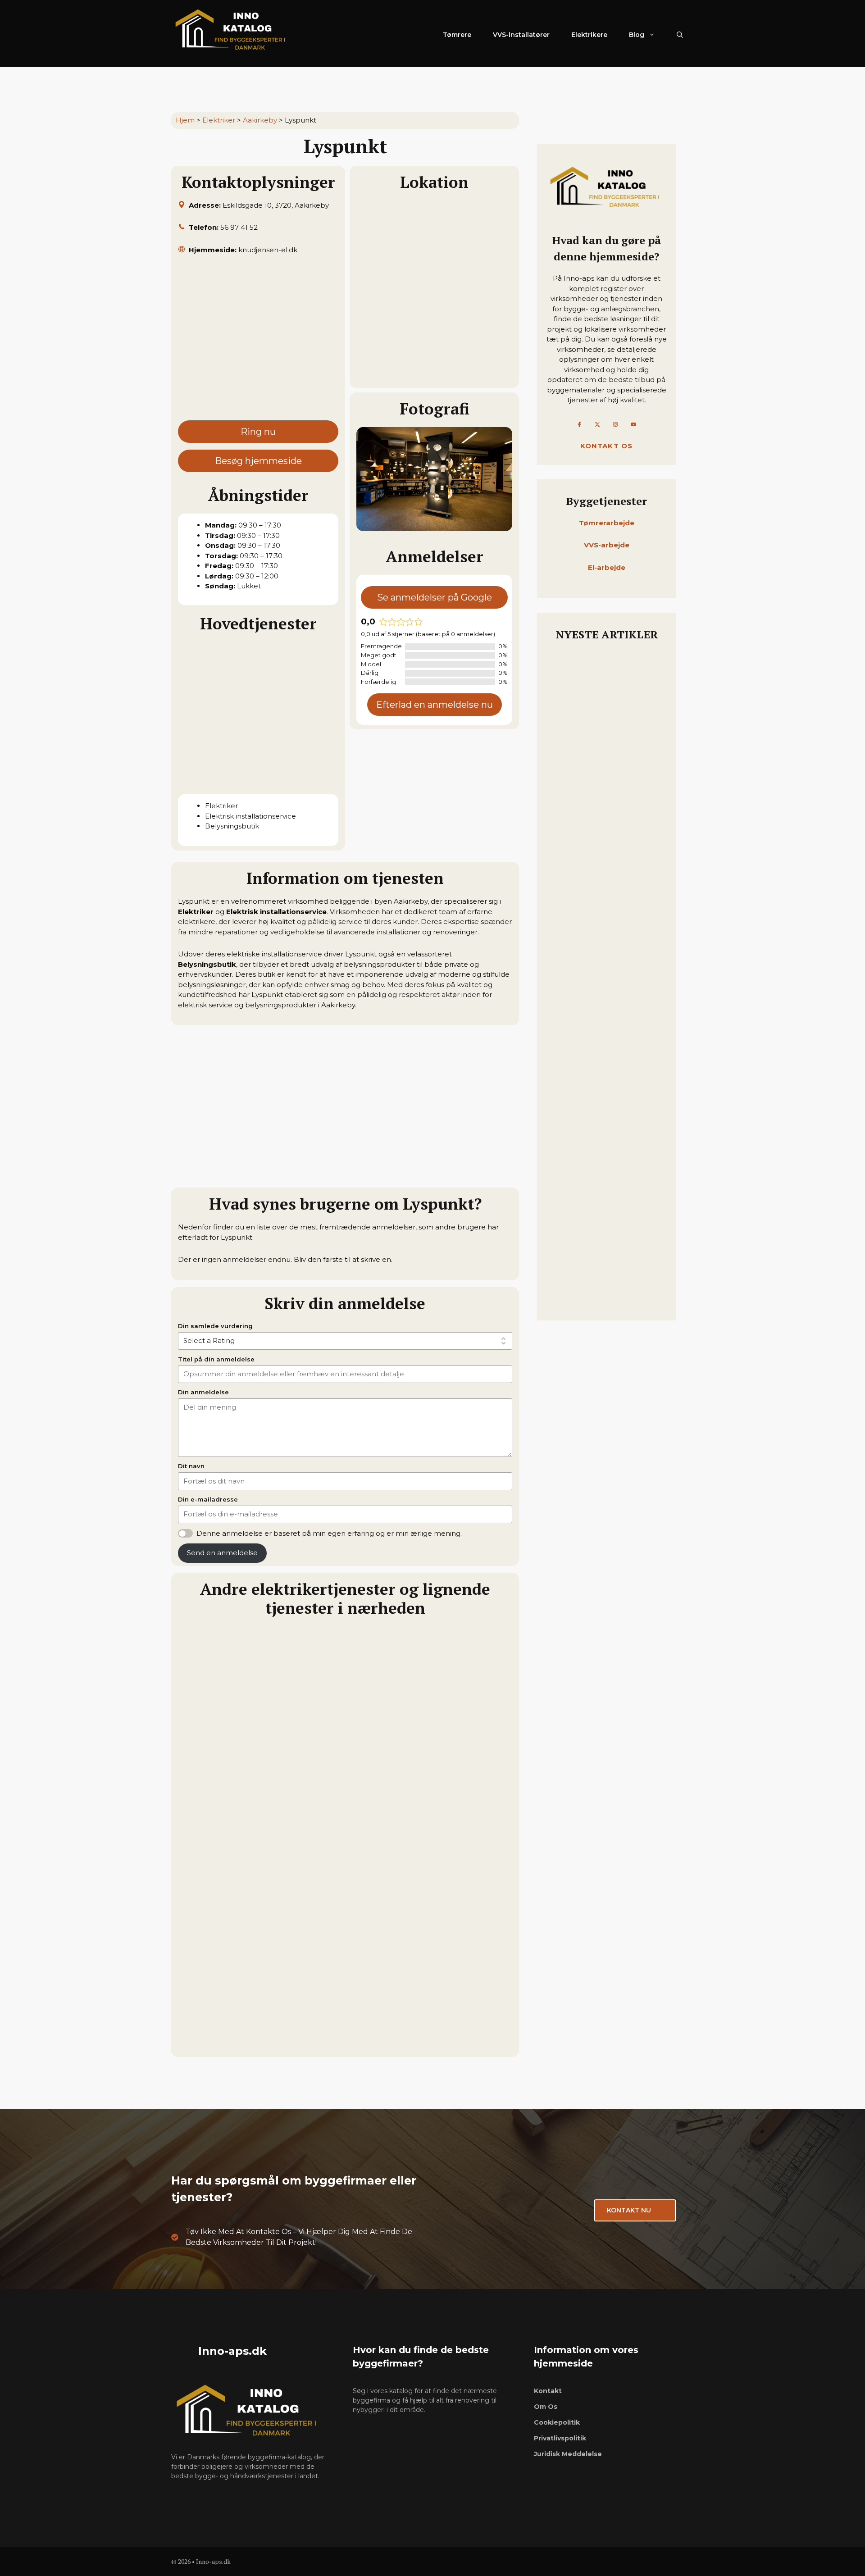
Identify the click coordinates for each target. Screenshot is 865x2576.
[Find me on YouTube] (633, 424)
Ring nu (258, 432)
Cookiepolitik (557, 2422)
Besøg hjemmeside (258, 461)
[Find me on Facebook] (579, 424)
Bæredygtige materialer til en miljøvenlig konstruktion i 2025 (605, 996)
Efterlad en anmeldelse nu (435, 705)
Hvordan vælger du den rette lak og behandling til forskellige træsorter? (604, 760)
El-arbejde (607, 567)
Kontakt (548, 2391)
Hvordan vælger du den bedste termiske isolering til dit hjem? (603, 1284)
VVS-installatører (521, 35)
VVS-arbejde (607, 545)
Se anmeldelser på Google (435, 597)
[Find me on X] (597, 424)
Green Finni (202, 2043)
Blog (637, 35)
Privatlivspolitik (560, 2438)
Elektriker (219, 120)
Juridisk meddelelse (568, 2454)
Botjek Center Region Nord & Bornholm (258, 1829)
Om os (546, 2407)
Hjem (185, 120)
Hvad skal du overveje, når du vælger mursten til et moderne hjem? (605, 1166)
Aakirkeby (260, 120)
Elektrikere (589, 35)
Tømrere (457, 35)
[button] (680, 35)
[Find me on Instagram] (615, 424)
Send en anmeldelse (222, 1553)
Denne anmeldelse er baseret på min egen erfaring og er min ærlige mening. (329, 1533)
